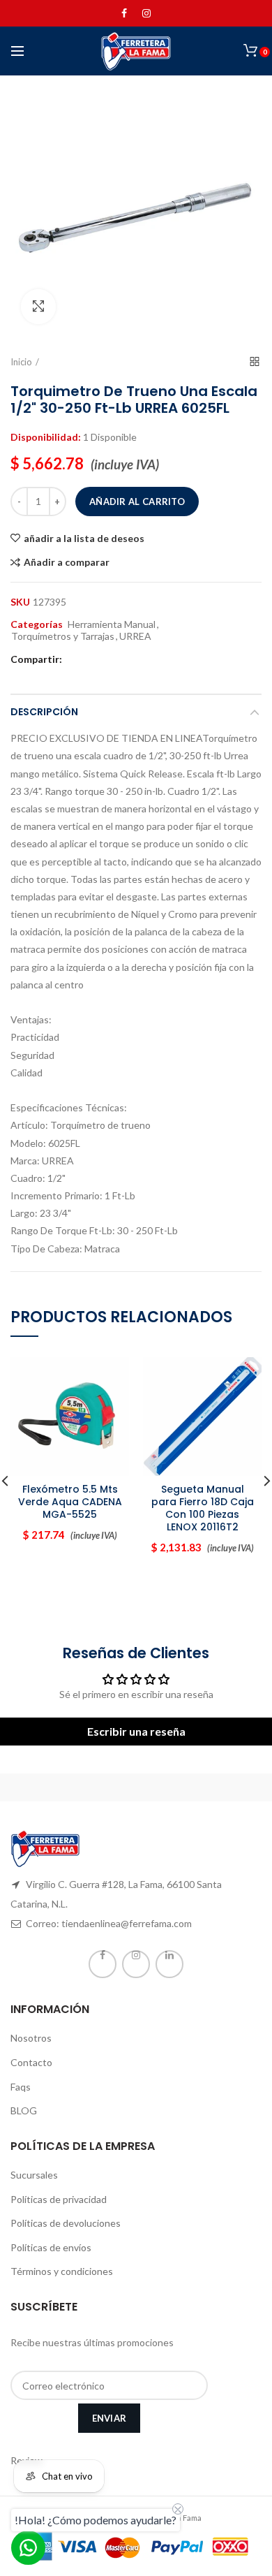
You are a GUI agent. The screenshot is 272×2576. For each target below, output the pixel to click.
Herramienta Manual (112, 624)
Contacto (31, 2062)
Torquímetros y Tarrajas (63, 636)
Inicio (21, 362)
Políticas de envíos (51, 2247)
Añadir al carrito (137, 502)
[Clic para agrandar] (38, 307)
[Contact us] (28, 2548)
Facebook (124, 13)
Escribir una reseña (136, 1731)
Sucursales (34, 2175)
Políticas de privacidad (59, 2199)
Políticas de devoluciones (66, 2223)
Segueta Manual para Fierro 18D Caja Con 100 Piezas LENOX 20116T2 (203, 1508)
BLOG (24, 2110)
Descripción (44, 712)
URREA (135, 636)
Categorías (37, 624)
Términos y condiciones (62, 2271)
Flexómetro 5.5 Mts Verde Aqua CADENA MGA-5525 (70, 1502)
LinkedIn (169, 1964)
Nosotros (31, 2038)
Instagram (146, 13)
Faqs (21, 2087)
